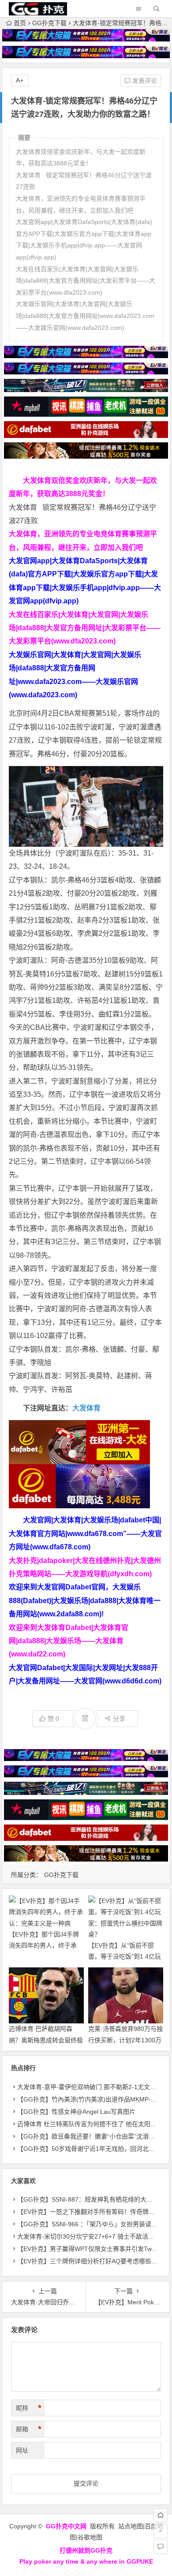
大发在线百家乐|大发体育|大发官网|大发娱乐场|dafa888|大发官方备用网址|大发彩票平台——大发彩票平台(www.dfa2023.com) (85, 628)
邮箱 (29, 2429)
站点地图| (131, 2526)
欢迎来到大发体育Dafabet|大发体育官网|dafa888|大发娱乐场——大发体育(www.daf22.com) (69, 1641)
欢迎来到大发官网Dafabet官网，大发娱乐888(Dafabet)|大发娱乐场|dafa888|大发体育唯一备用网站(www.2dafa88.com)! (85, 1600)
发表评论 (144, 81)
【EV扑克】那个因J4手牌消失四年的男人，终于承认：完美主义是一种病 (44, 1945)
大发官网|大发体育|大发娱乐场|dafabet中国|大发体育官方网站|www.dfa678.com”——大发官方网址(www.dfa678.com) (85, 1533)
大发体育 (86, 1408)
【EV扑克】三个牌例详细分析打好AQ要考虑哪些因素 (90, 2261)
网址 (22, 2450)
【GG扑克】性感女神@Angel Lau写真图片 (76, 2112)
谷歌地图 (90, 2537)
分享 (119, 1719)
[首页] (161, 2515)
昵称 (29, 2408)
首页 (20, 23)
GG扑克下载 (49, 23)
